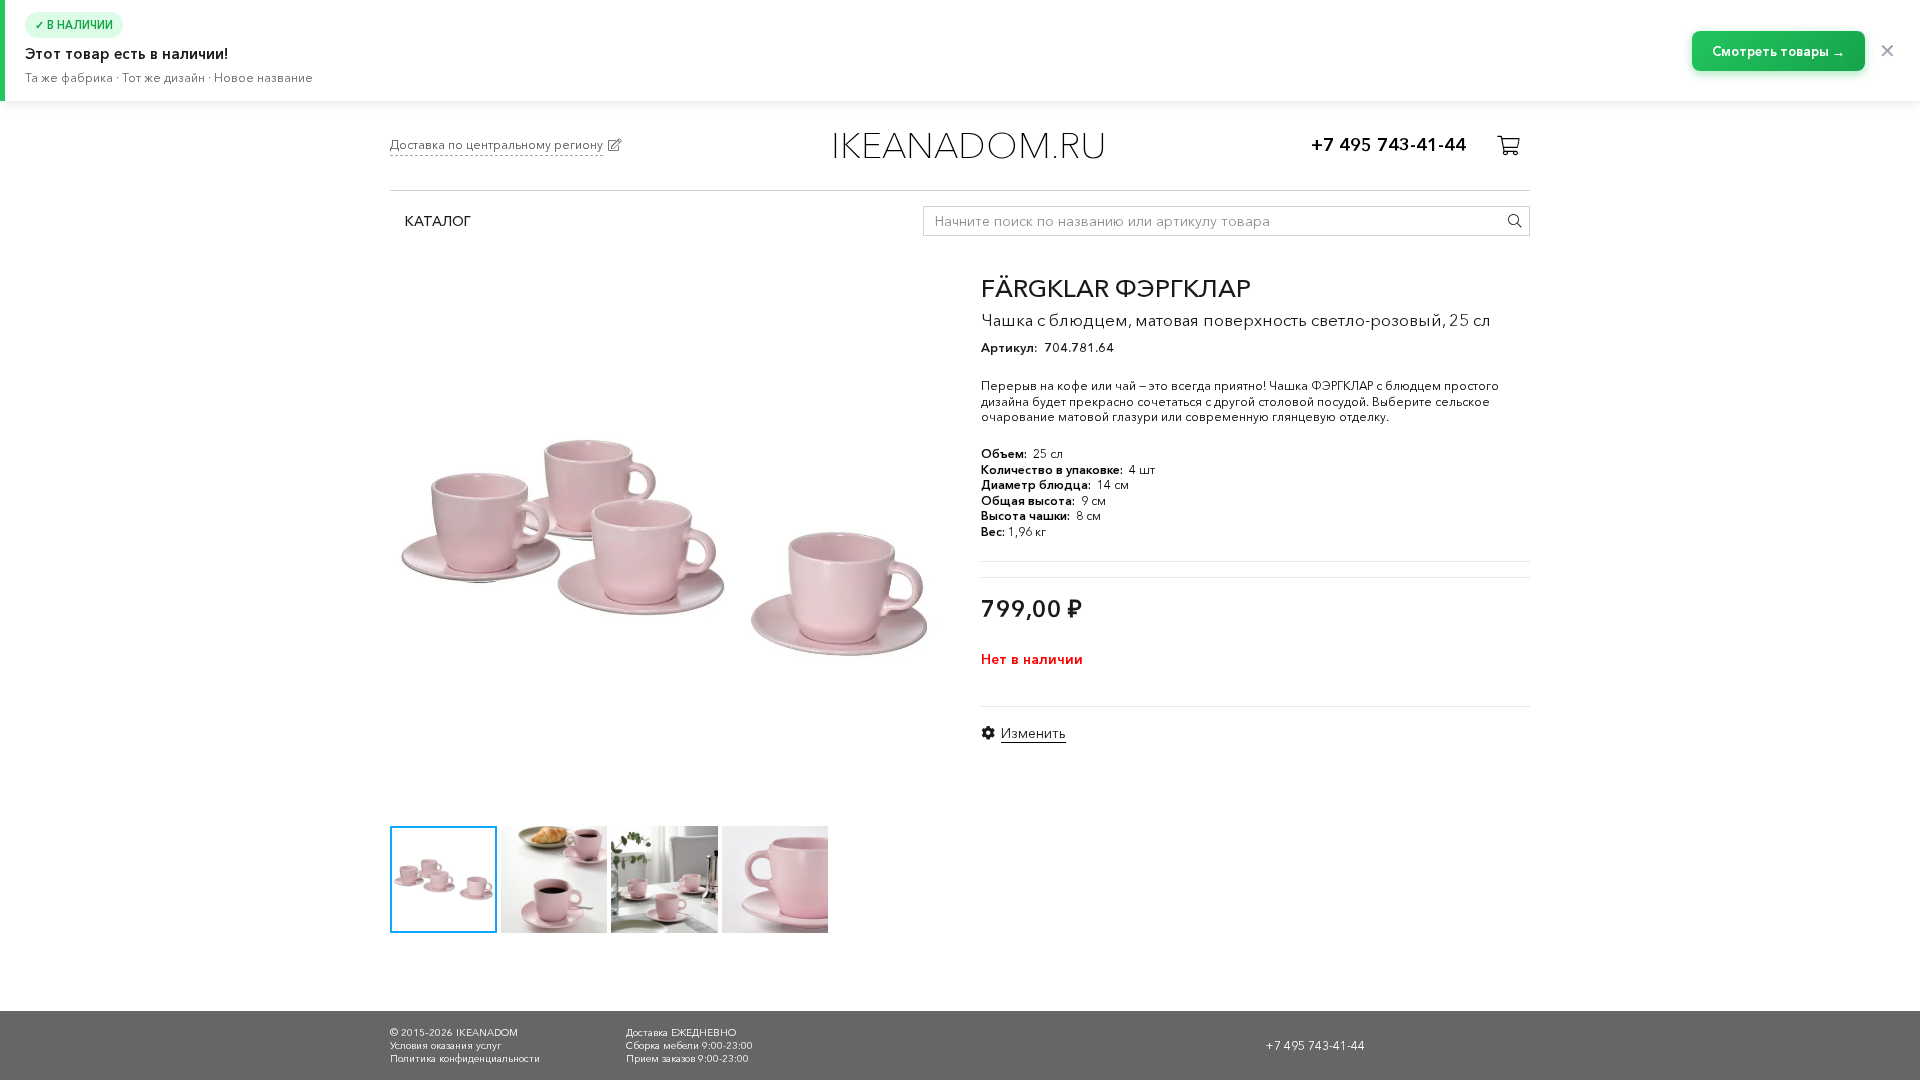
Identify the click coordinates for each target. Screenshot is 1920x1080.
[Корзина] (1508, 146)
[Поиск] (1515, 221)
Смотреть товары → (1778, 51)
